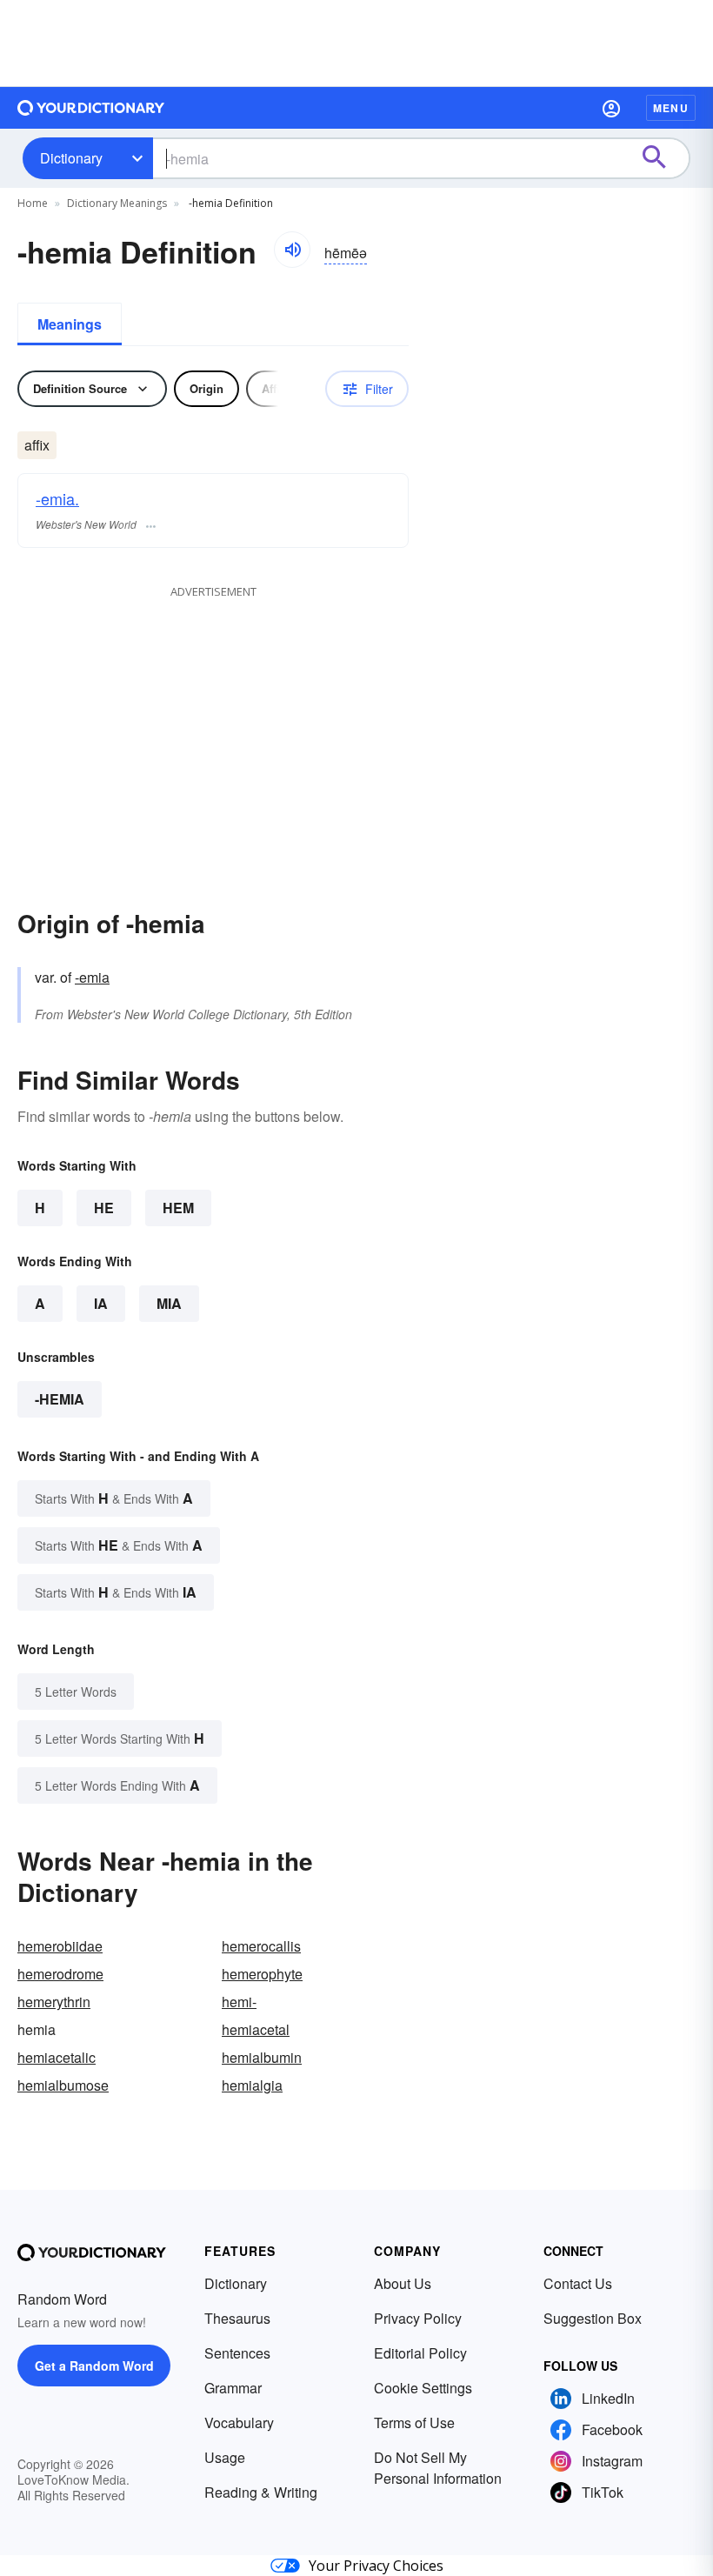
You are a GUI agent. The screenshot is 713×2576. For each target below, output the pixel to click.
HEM (178, 1208)
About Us (403, 2283)
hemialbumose (63, 2085)
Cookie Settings (423, 2388)
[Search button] (663, 158)
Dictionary (71, 158)
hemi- (239, 2002)
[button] (611, 108)
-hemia (60, 1399)
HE (104, 1208)
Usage (225, 2457)
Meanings (70, 324)
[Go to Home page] (91, 108)
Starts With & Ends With (114, 1498)
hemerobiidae (60, 1946)
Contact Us (578, 2283)
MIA (169, 1303)
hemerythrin (54, 2002)
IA (101, 1303)
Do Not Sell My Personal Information (438, 2468)
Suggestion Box (593, 2318)
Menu (671, 108)
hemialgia (252, 2085)
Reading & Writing (261, 2492)
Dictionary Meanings (117, 203)
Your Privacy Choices (376, 2566)
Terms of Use (414, 2423)
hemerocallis (261, 1946)
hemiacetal (256, 2029)
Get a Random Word (94, 2366)
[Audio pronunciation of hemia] (292, 250)
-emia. (57, 498)
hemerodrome (60, 1974)
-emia (92, 977)
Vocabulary (239, 2423)
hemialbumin (262, 2057)
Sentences (237, 2353)
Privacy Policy (418, 2318)
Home (33, 203)
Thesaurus (237, 2318)
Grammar (233, 2388)
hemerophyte (262, 1974)
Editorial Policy (420, 2353)
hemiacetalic (57, 2057)
